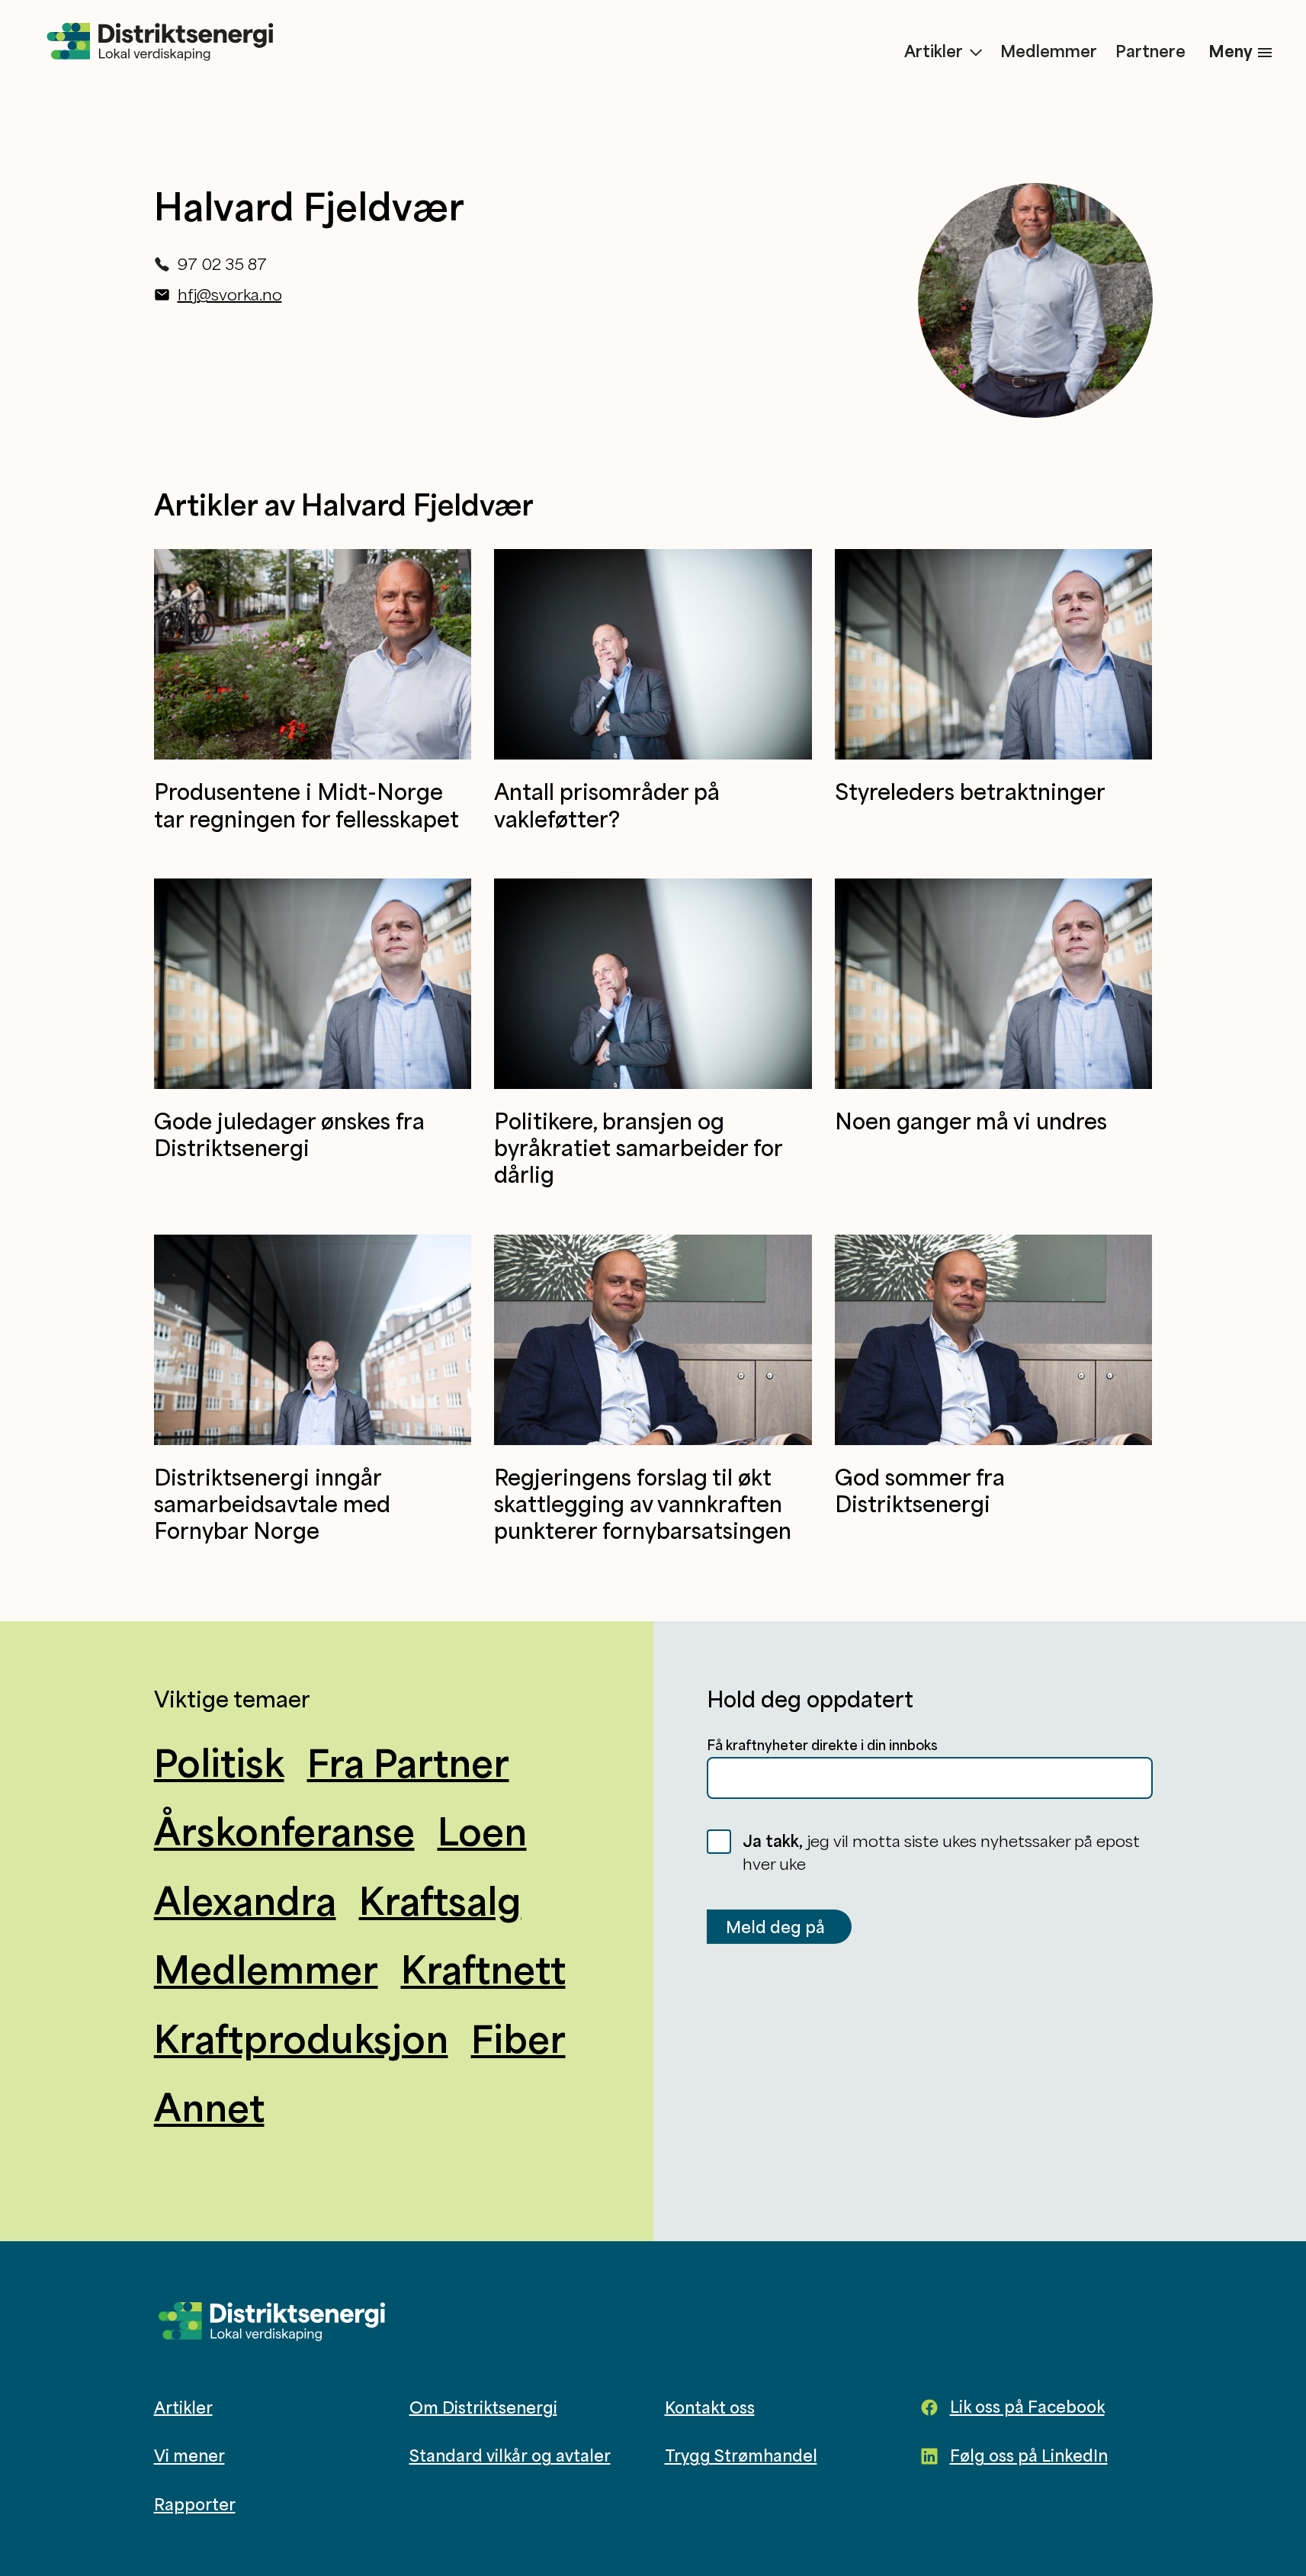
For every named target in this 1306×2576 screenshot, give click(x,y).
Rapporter (195, 2504)
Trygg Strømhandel (741, 2456)
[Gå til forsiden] (160, 43)
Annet (209, 2107)
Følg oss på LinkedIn (1029, 2456)
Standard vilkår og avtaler (510, 2456)
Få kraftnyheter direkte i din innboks (822, 1745)
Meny (1231, 51)
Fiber (518, 2038)
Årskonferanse (284, 1831)
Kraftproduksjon (301, 2038)
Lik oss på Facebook (1027, 2407)
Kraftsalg (440, 1900)
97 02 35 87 (222, 264)
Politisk (219, 1762)
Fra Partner (408, 1762)
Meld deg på (775, 1927)
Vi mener (189, 2456)
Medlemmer (1049, 51)
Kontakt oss (710, 2407)
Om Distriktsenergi (483, 2407)
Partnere (1150, 51)
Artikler (934, 51)
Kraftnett (483, 1969)
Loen (482, 1831)
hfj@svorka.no (230, 294)
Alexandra (245, 1900)
